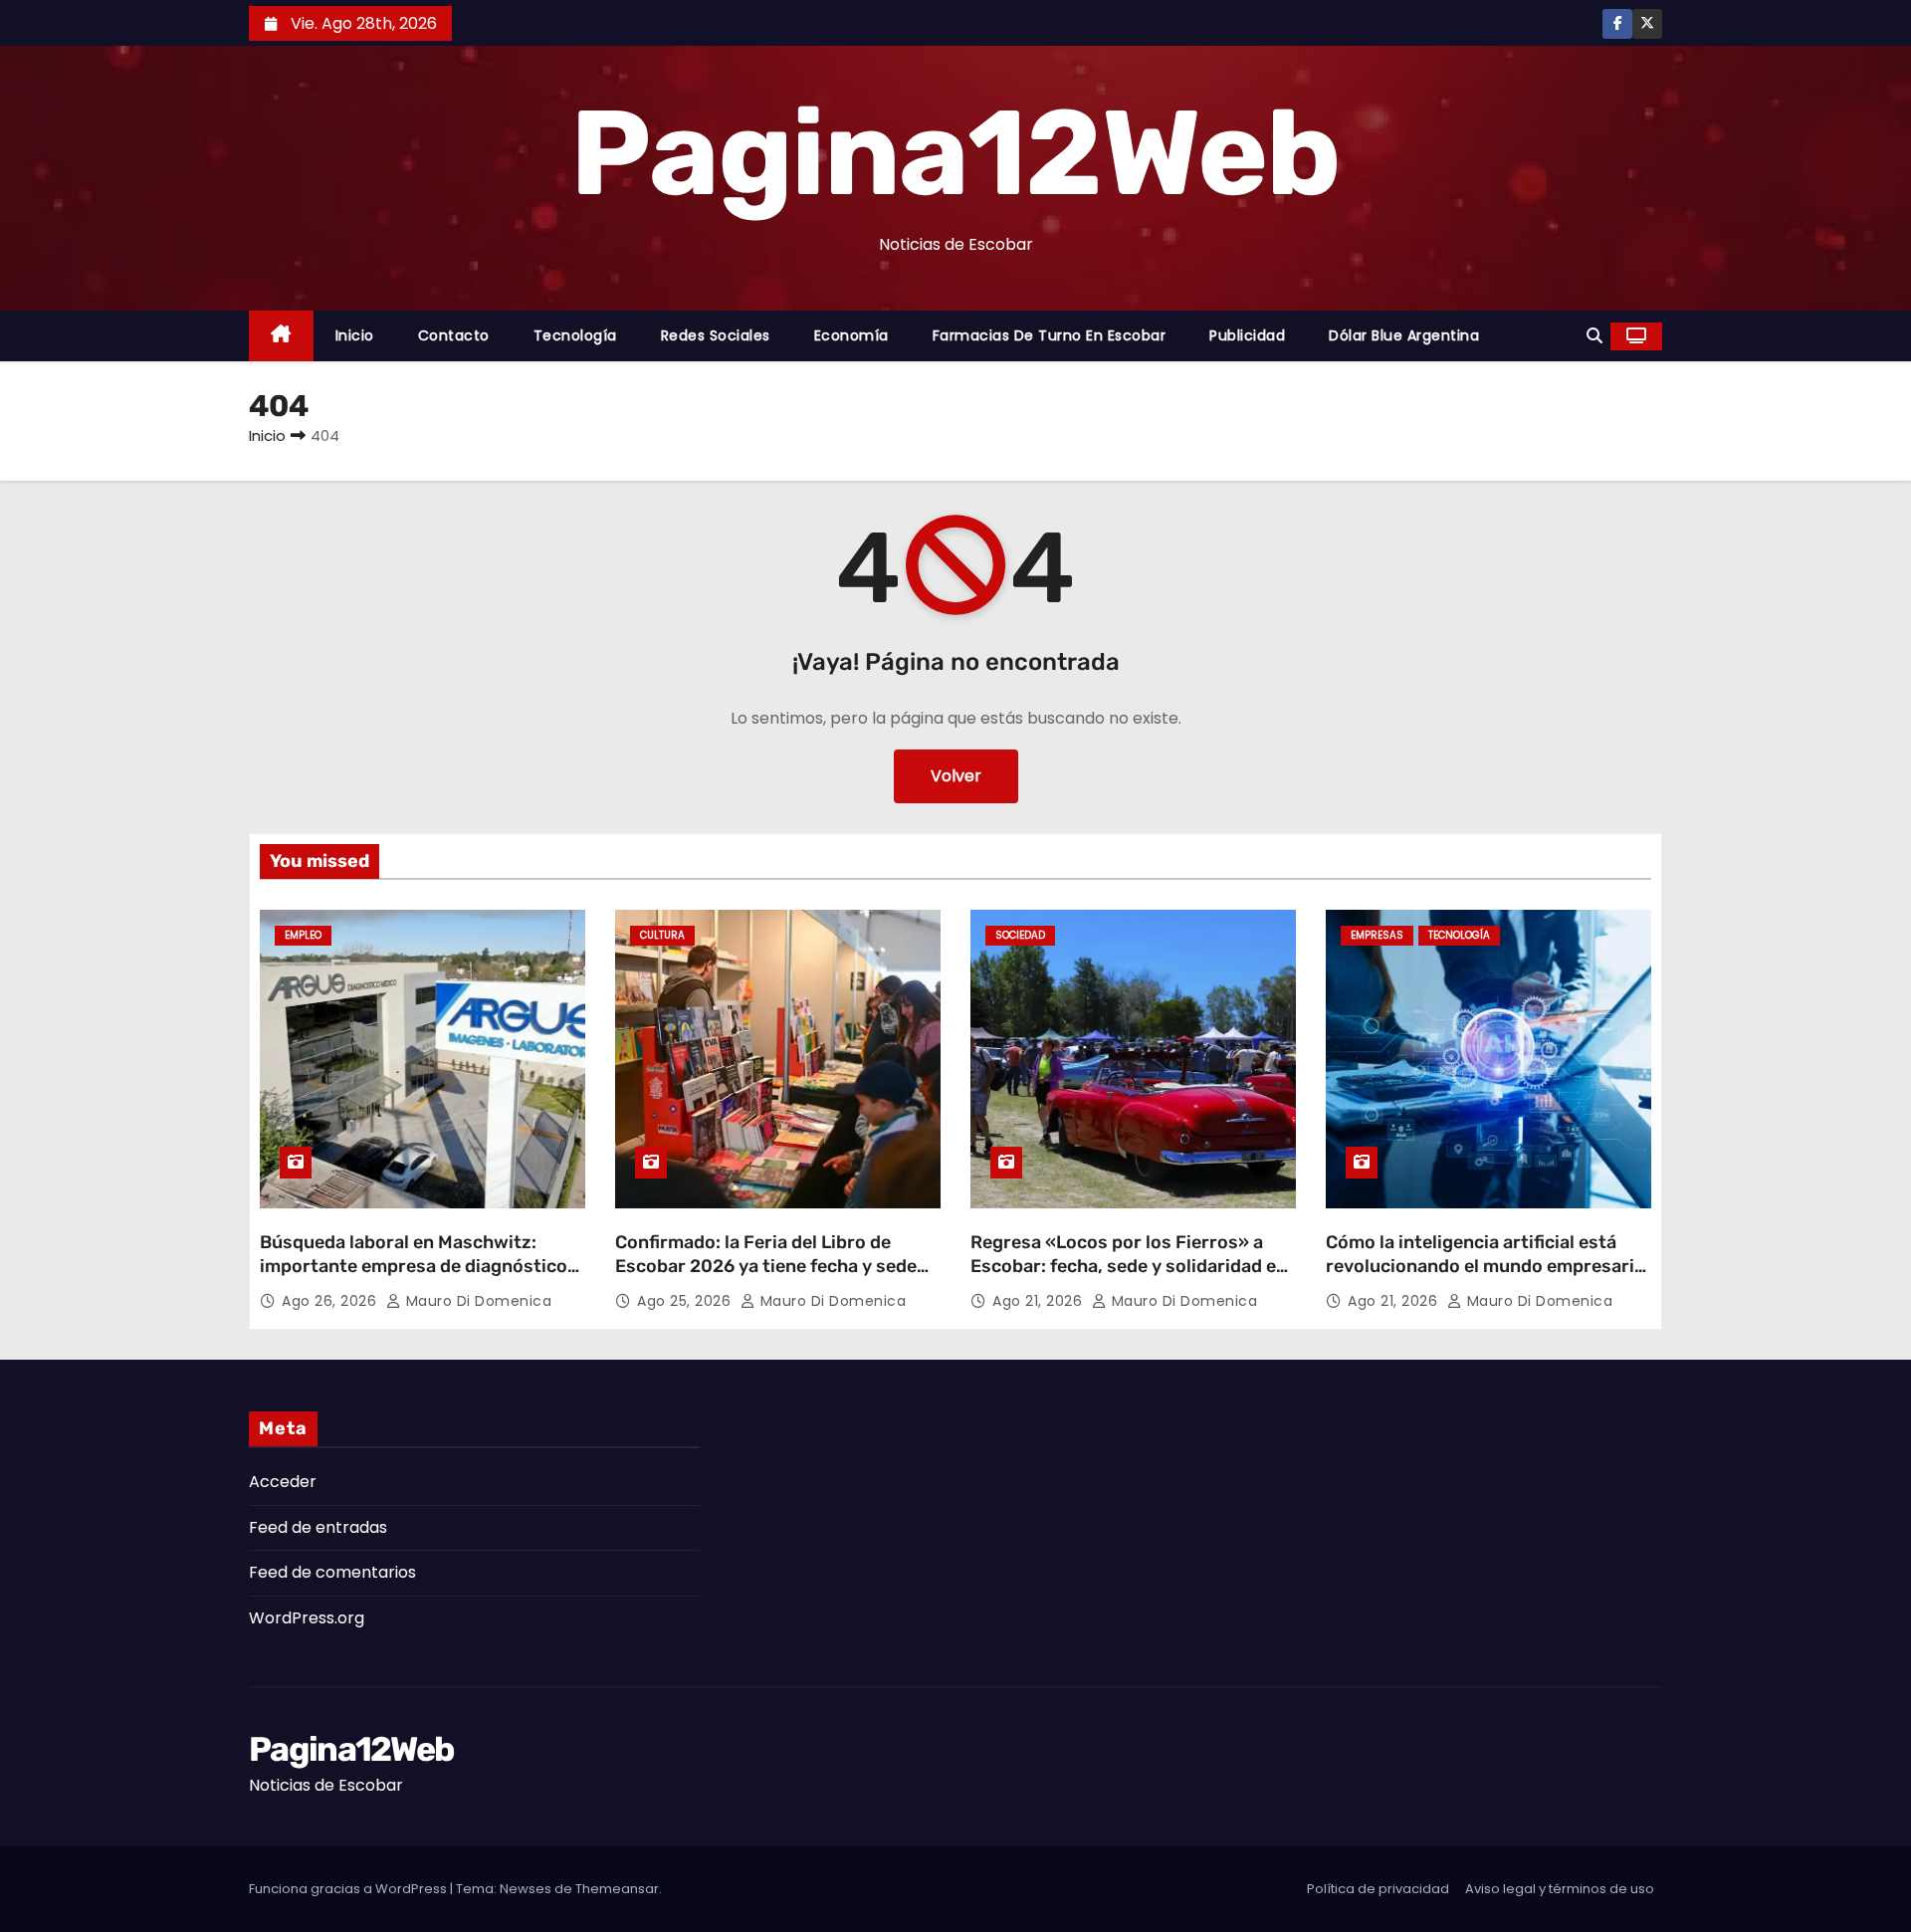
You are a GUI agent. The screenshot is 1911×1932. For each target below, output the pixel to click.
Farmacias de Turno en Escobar (1050, 335)
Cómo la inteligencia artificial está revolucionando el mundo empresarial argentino (1487, 1266)
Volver (956, 776)
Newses (526, 1889)
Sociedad (1020, 935)
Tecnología (575, 335)
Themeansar (617, 1889)
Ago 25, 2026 (686, 1301)
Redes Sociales (716, 335)
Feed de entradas (318, 1527)
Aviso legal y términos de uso (1560, 1889)
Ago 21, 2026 (1040, 1301)
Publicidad (1247, 335)
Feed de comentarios (332, 1572)
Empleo (303, 935)
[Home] (281, 336)
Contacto (454, 335)
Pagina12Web (955, 153)
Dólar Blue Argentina (1404, 335)
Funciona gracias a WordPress (349, 1889)
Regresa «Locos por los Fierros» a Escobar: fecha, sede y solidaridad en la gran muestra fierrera (1129, 1266)
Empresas (1377, 935)
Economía (851, 335)
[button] (1594, 336)
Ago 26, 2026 (331, 1301)
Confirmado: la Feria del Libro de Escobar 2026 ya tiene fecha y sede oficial (766, 1266)
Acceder (283, 1482)
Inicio (355, 335)
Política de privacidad (1378, 1889)
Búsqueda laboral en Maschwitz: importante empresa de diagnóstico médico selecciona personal (414, 1266)
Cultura (662, 935)
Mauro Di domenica (476, 1301)
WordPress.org (307, 1618)
